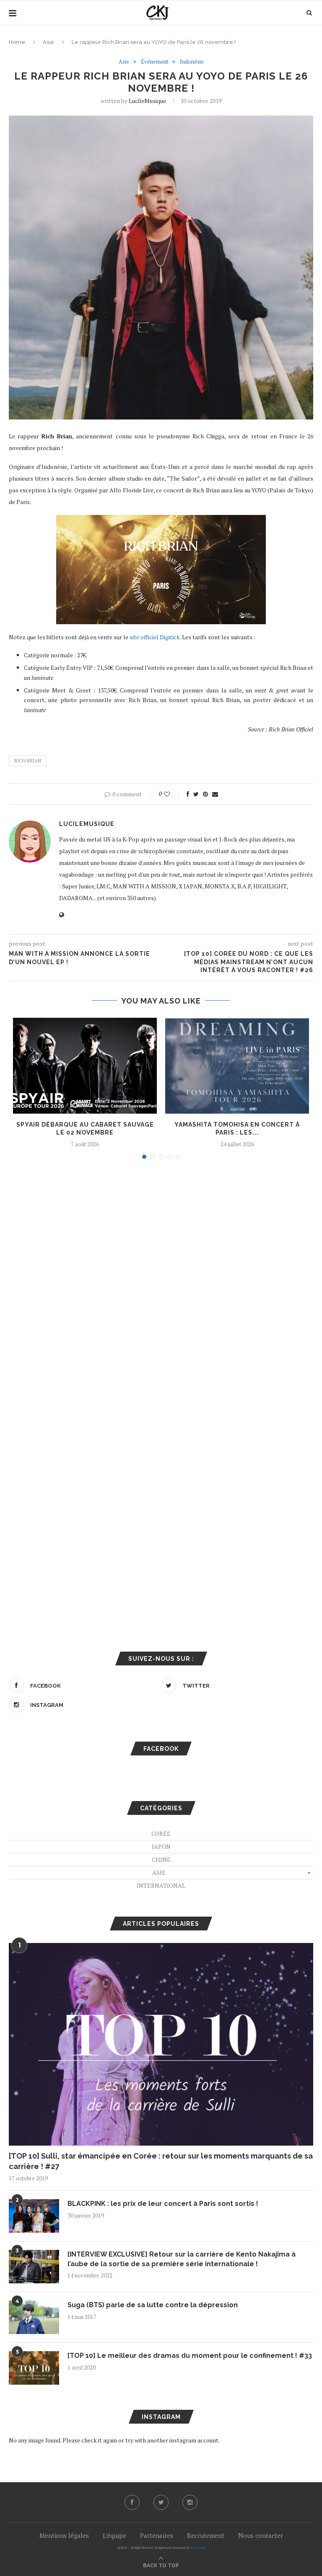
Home (17, 42)
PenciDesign (197, 2548)
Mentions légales (64, 2535)
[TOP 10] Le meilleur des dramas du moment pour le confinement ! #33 (190, 2356)
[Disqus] (161, 1279)
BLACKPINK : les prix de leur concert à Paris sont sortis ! (163, 2204)
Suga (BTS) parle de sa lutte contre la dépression (153, 2305)
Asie (48, 42)
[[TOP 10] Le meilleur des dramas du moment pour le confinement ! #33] (34, 2368)
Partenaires (157, 2535)
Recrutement (206, 2535)
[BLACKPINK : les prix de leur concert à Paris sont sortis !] (34, 2216)
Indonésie (192, 62)
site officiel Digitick (155, 637)
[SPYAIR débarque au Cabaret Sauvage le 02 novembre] (85, 1066)
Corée (161, 1834)
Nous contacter (261, 2535)
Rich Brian (28, 761)
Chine (161, 1859)
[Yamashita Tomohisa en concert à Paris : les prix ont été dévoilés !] (237, 1066)
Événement (155, 62)
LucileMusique (147, 101)
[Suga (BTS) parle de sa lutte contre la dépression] (34, 2317)
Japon (161, 1846)
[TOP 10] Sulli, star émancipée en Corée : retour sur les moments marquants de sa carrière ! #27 (161, 2161)
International (161, 1885)
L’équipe (114, 2535)
